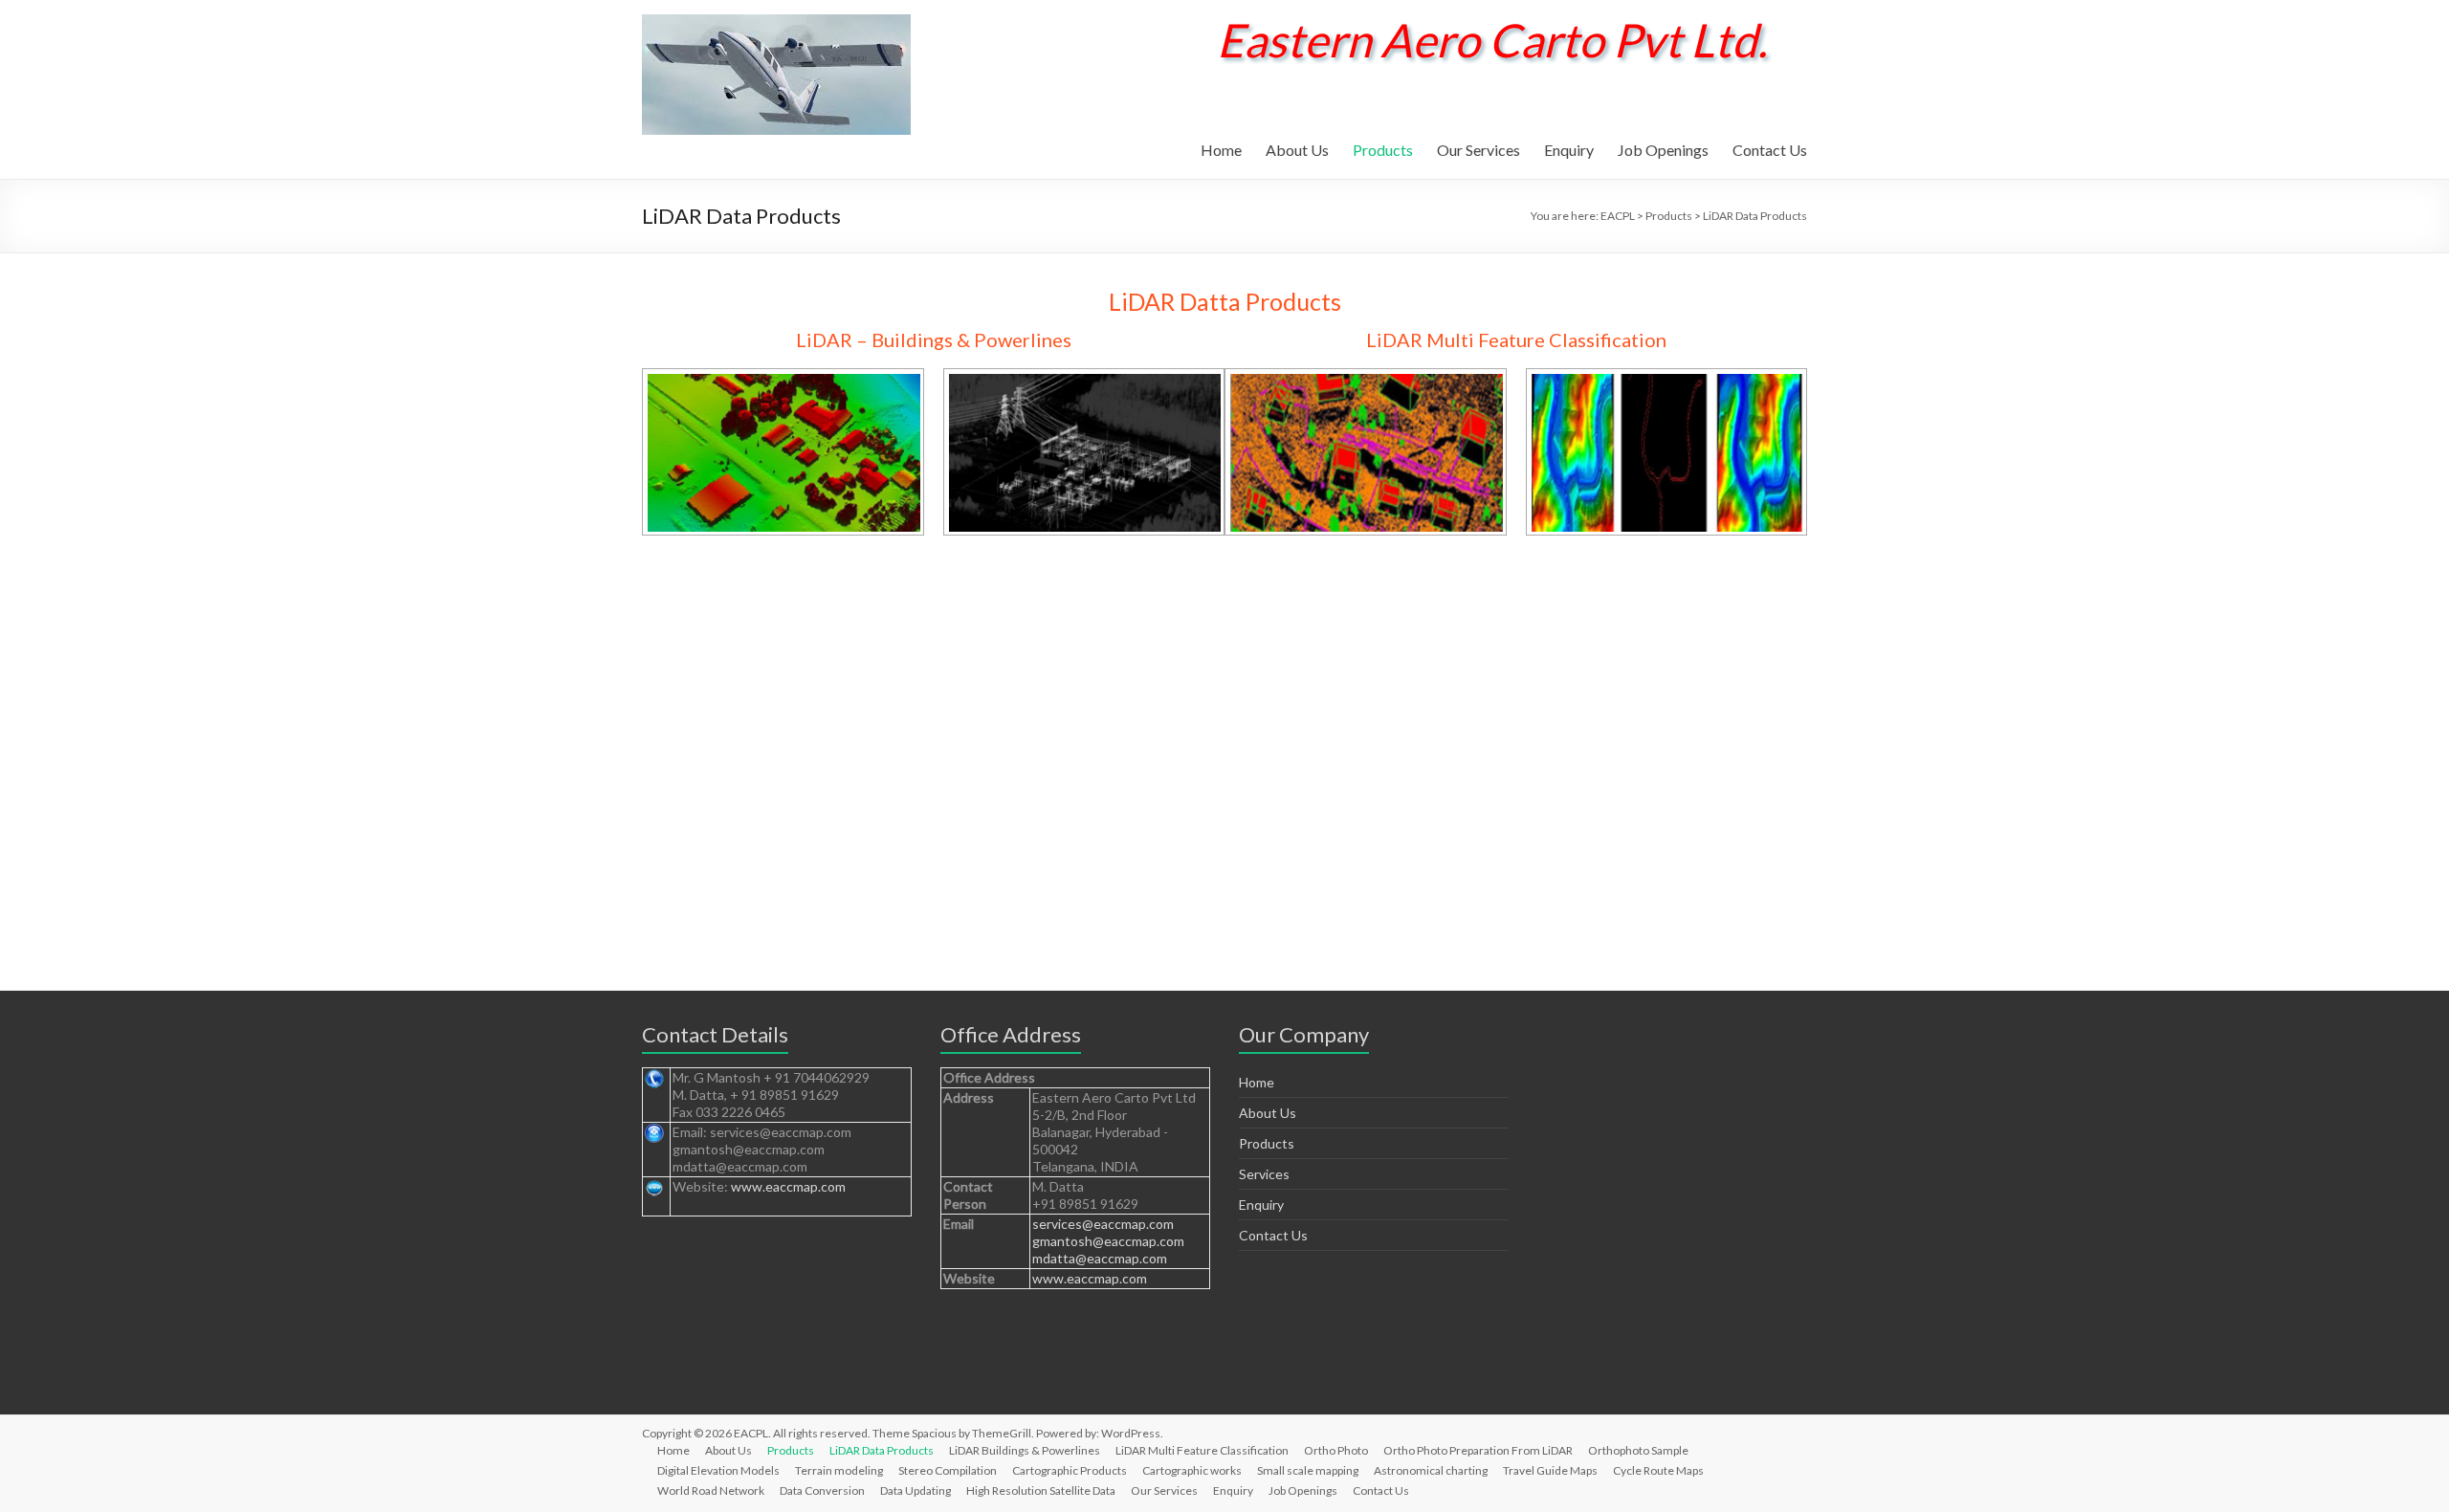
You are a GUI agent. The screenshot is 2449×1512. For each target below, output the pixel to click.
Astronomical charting (1431, 1470)
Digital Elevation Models (718, 1470)
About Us (1297, 150)
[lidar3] (1367, 383)
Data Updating (916, 1490)
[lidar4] (1668, 383)
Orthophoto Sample (1638, 1450)
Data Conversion (822, 1490)
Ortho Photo (1336, 1450)
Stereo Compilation (948, 1470)
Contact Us (1770, 150)
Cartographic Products (1070, 1470)
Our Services (1478, 150)
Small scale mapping (1308, 1470)
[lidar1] (784, 383)
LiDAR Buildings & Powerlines (1025, 1450)
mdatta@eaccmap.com (1100, 1258)
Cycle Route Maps (1658, 1470)
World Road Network (711, 1490)
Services (1264, 1174)
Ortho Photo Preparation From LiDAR (1478, 1450)
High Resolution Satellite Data (1041, 1490)
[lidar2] (1085, 383)
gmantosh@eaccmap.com (1108, 1241)
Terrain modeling (839, 1470)
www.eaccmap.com (788, 1186)
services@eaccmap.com (1103, 1224)
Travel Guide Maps (1550, 1470)
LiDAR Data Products (882, 1450)
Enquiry (1569, 150)
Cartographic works (1192, 1470)
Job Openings (1663, 150)
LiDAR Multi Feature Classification (1202, 1450)
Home (1221, 150)
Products (1383, 150)
